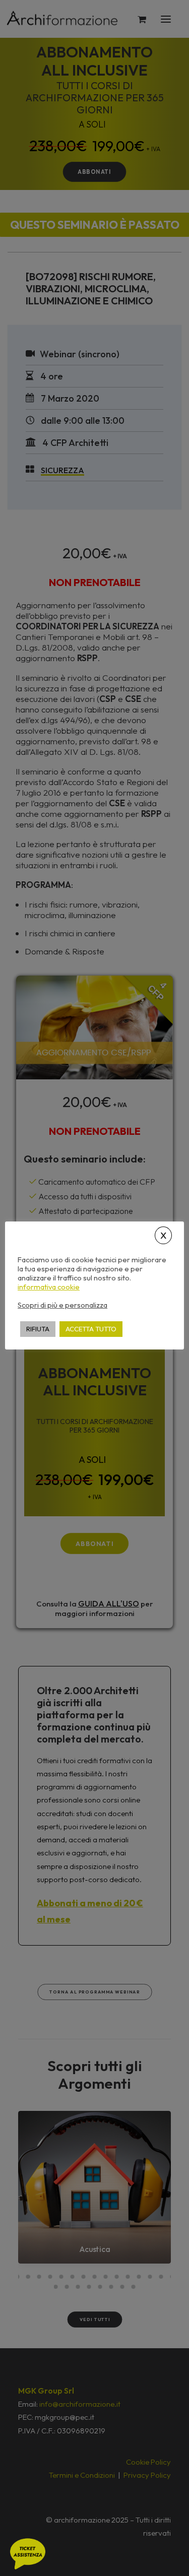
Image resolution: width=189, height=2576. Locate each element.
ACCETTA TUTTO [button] (91, 1329)
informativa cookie (49, 1287)
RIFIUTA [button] (38, 1329)
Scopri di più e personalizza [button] (62, 1305)
